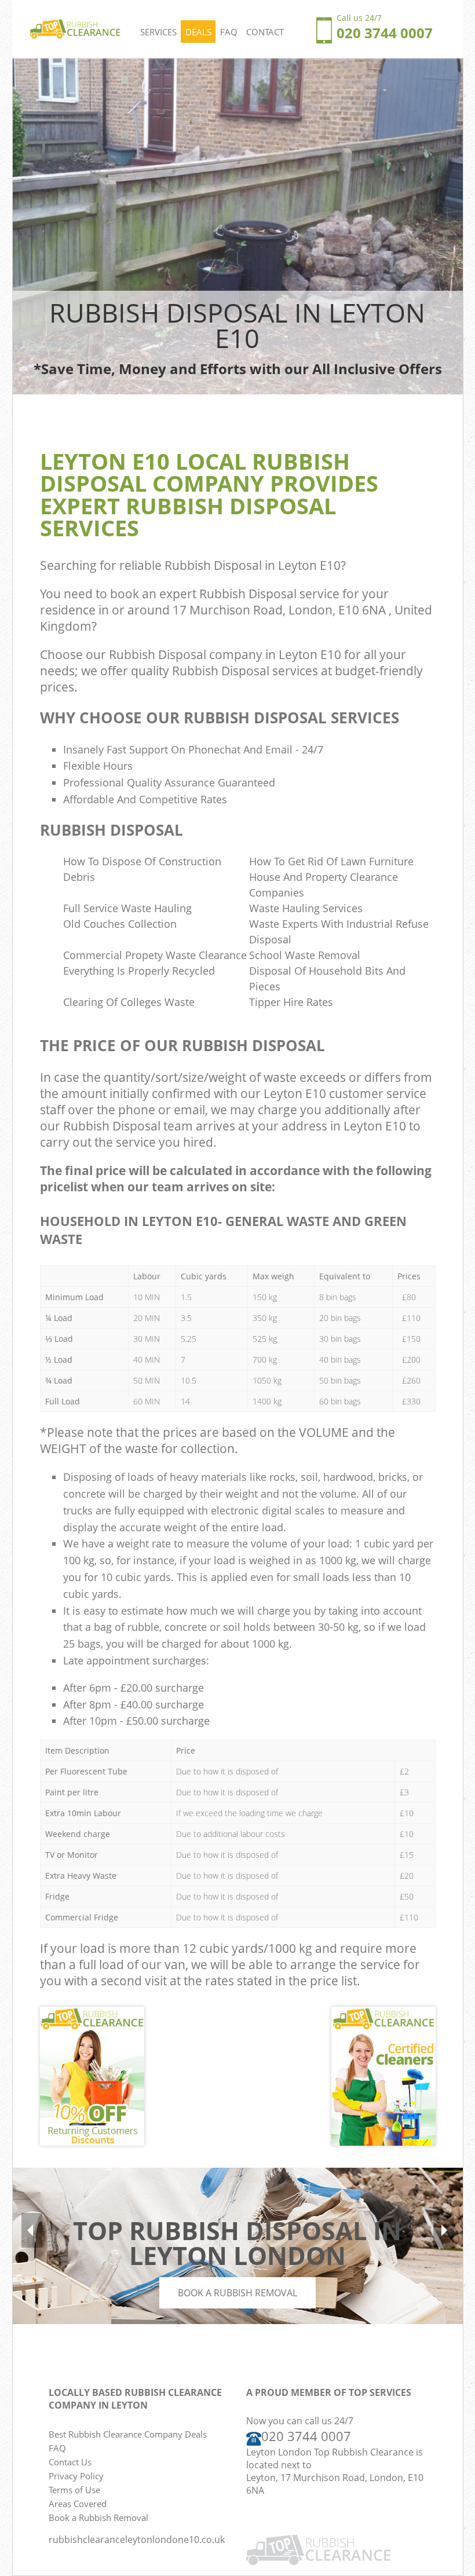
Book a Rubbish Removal (237, 2293)
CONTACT (265, 32)
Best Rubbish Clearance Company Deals (128, 2434)
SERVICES (158, 32)
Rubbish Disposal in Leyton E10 (253, 565)
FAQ (229, 32)
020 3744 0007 (306, 2436)
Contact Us (70, 2462)
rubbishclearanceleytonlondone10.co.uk (137, 2540)
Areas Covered (78, 2504)
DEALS (198, 32)
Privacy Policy (76, 2476)
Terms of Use (74, 2490)
